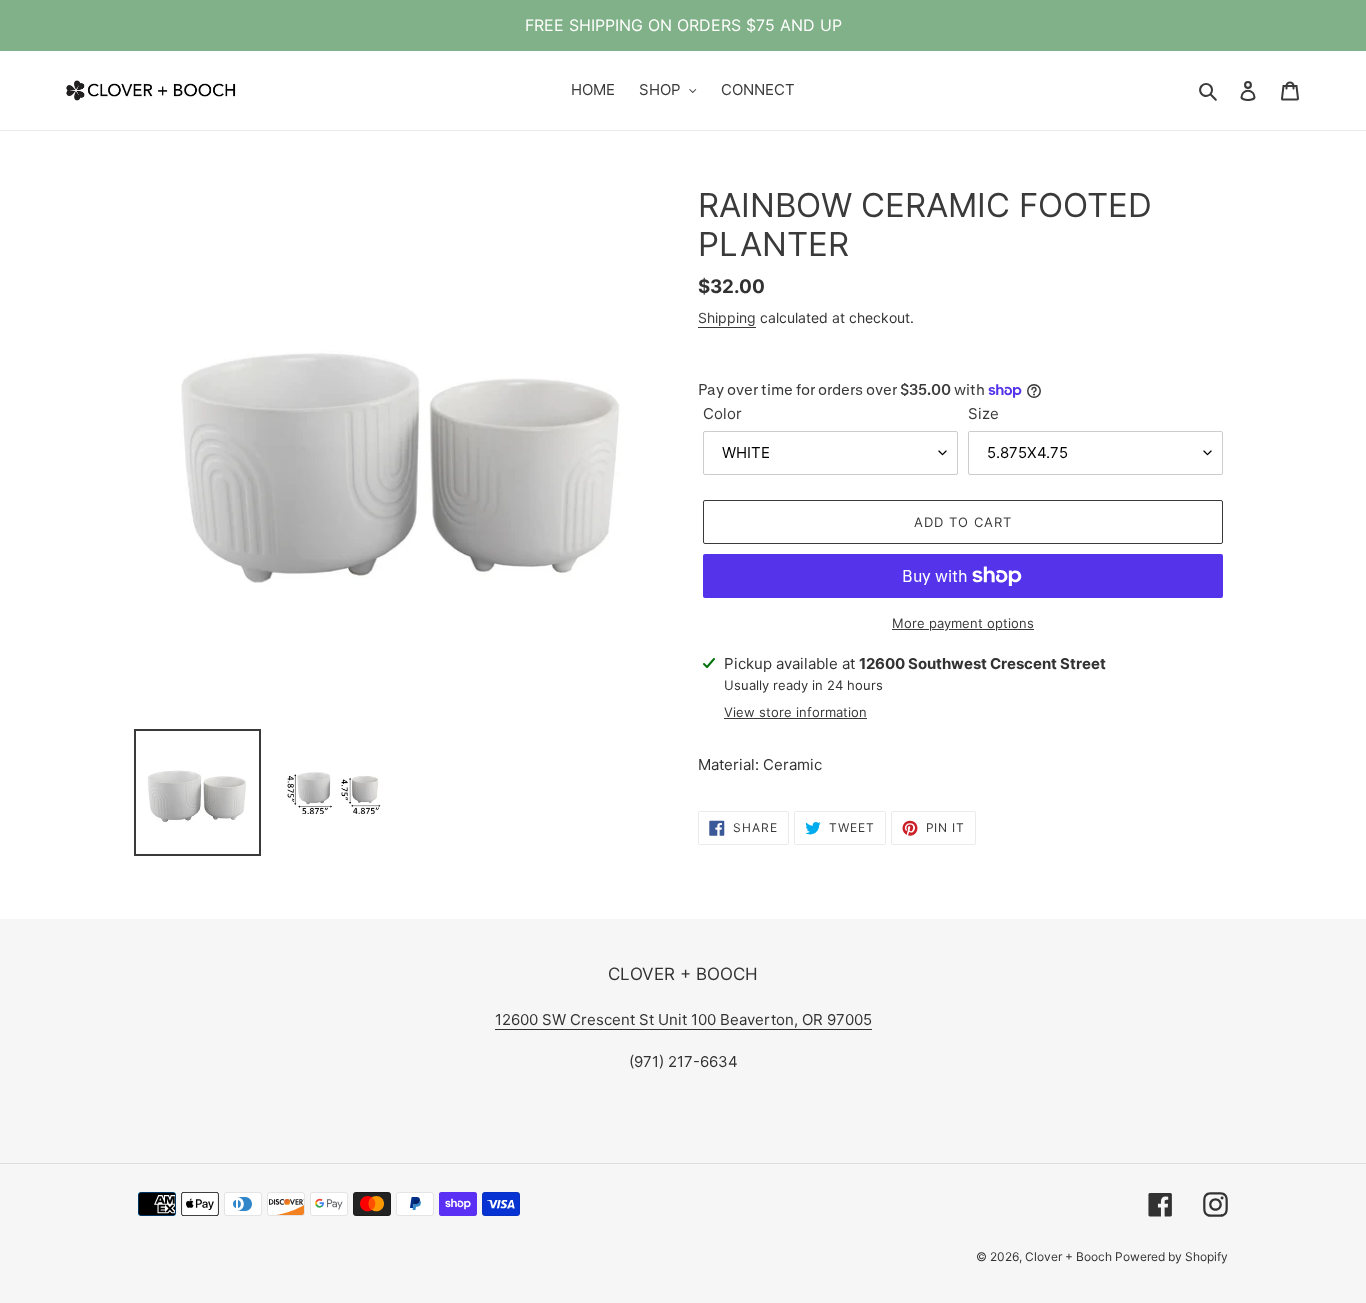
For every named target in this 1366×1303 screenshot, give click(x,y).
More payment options (963, 623)
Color (722, 413)
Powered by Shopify (1171, 1256)
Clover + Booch (1070, 1256)
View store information (795, 712)
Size (983, 413)
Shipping (727, 317)
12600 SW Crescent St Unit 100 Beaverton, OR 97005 (683, 1019)
